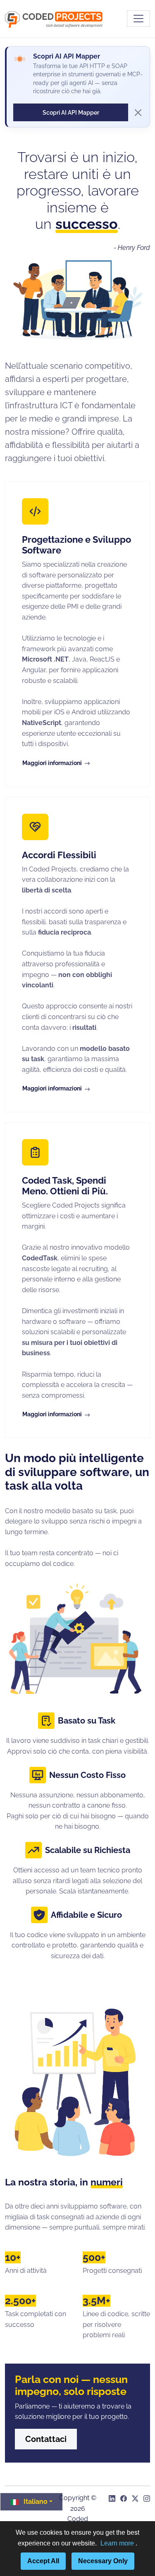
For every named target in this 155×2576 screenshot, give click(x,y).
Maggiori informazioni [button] (52, 763)
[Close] (138, 113)
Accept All (43, 2561)
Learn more (118, 2543)
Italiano (36, 2502)
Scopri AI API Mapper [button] (71, 112)
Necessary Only (103, 2561)
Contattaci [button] (46, 2439)
